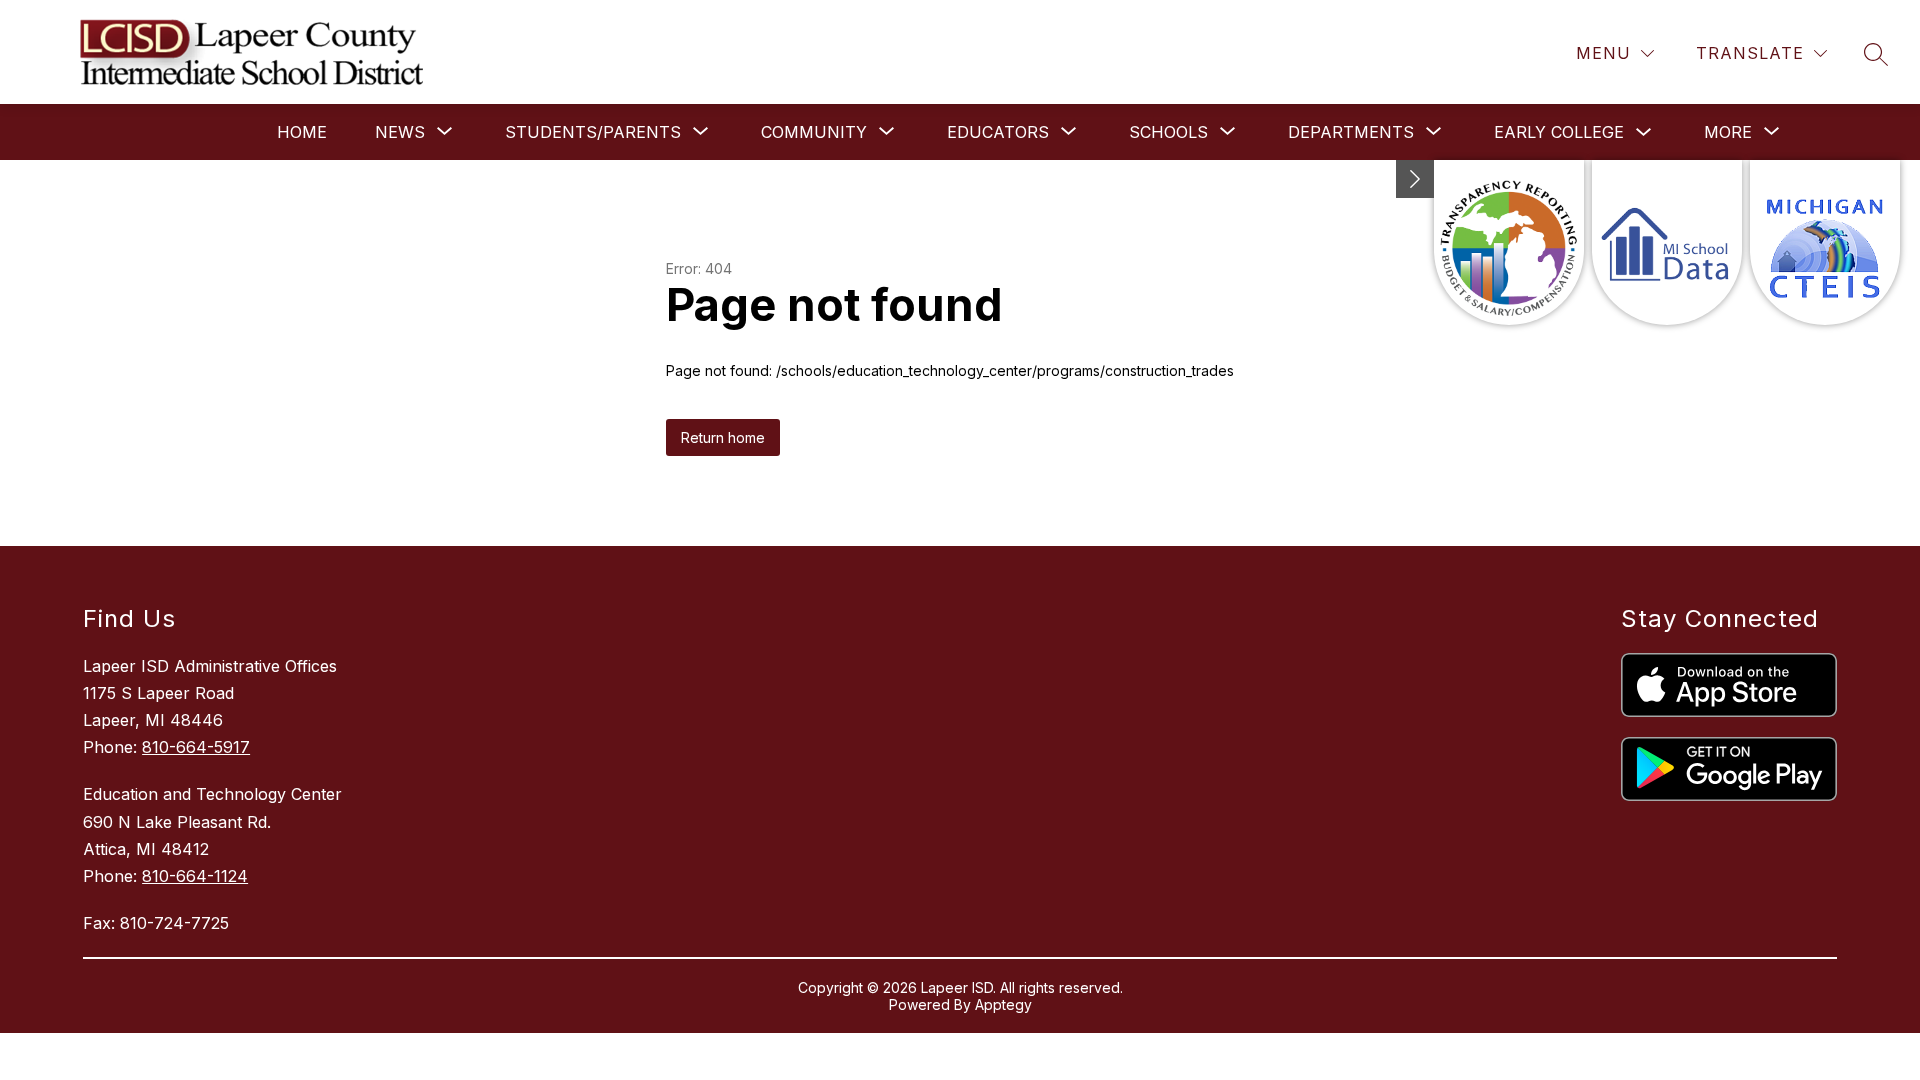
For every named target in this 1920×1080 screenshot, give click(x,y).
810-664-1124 (195, 876)
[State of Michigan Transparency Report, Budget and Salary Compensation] (1509, 242)
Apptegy (1003, 1004)
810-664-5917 (196, 747)
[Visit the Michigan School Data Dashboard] (1667, 242)
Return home (723, 437)
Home (302, 132)
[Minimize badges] (1415, 179)
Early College (1559, 132)
